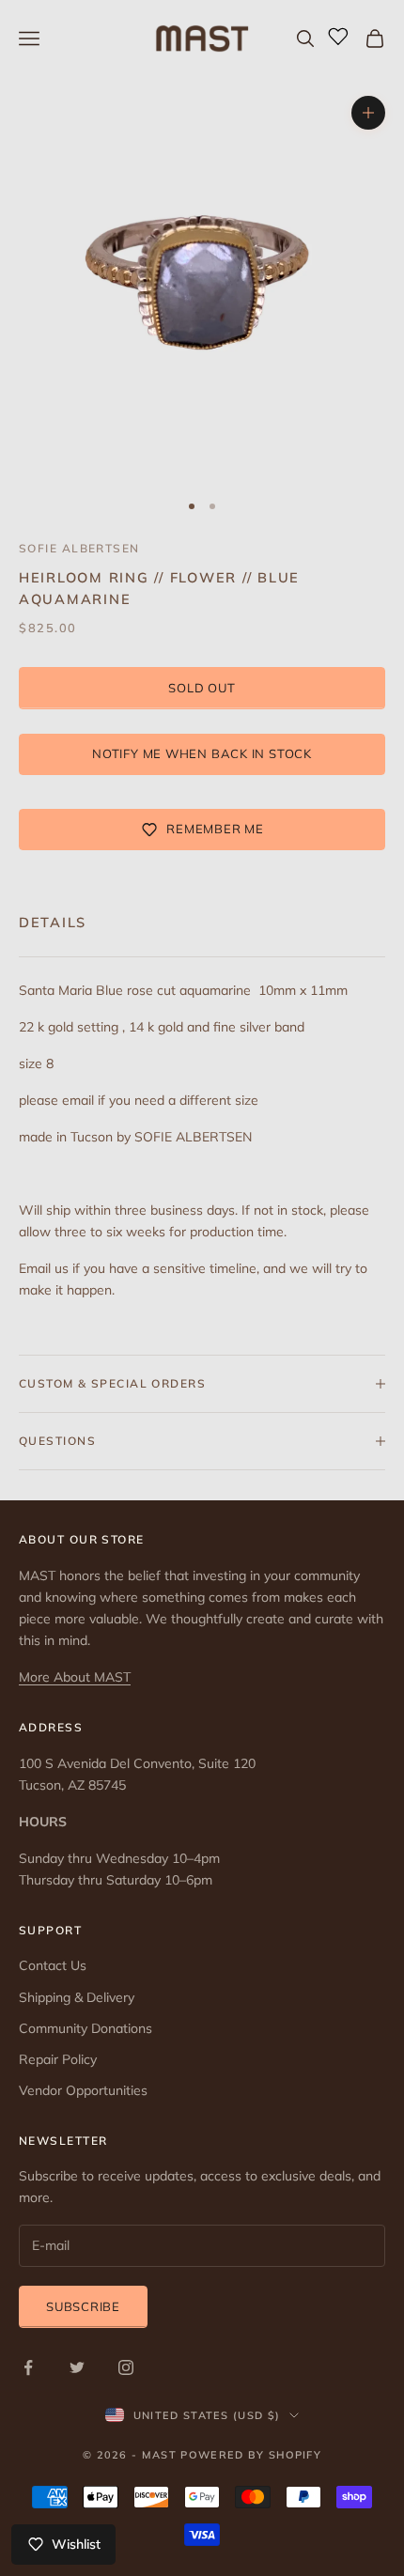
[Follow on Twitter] (77, 2367)
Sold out (202, 688)
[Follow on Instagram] (126, 2367)
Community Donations (85, 2028)
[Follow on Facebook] (28, 2367)
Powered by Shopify (251, 2455)
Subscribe (83, 2306)
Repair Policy (58, 2059)
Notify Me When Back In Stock (202, 753)
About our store (82, 1539)
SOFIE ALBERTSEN (79, 548)
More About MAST (75, 1677)
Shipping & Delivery (77, 1997)
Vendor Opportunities (83, 2090)
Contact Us (53, 1965)
